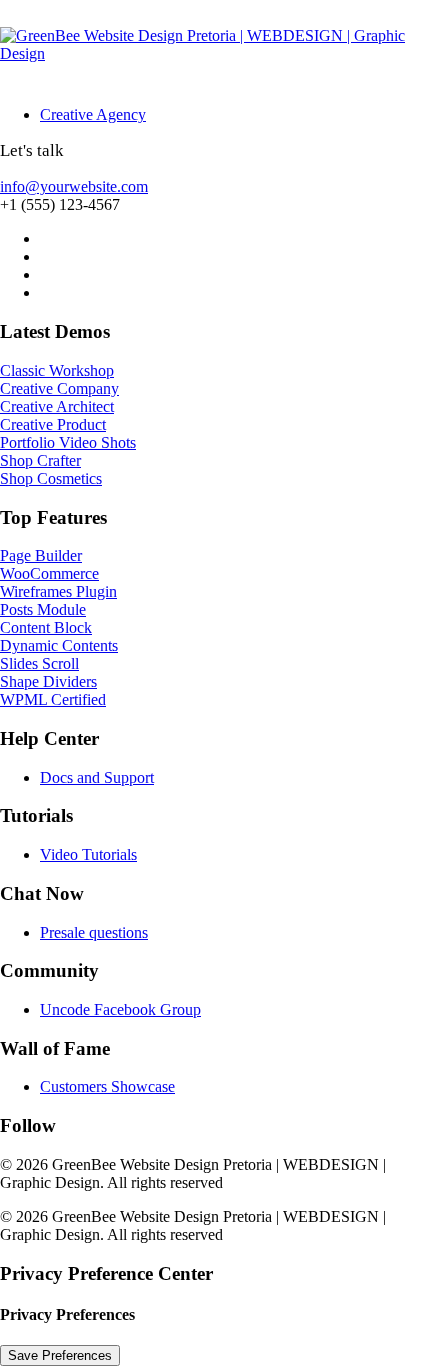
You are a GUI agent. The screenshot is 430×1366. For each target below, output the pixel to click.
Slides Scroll (39, 663)
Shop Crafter (40, 460)
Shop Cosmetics (51, 478)
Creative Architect (57, 406)
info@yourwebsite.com (74, 186)
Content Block (46, 627)
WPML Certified (53, 699)
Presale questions (94, 932)
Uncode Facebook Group (120, 1009)
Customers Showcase (107, 1086)
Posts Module (43, 609)
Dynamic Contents (59, 645)
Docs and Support (97, 777)
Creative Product (53, 424)
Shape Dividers (48, 681)
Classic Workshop (57, 370)
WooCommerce (49, 573)
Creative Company (59, 388)
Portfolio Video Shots (68, 442)
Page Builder (41, 555)
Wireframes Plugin (58, 591)
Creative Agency (93, 114)
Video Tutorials (88, 854)
